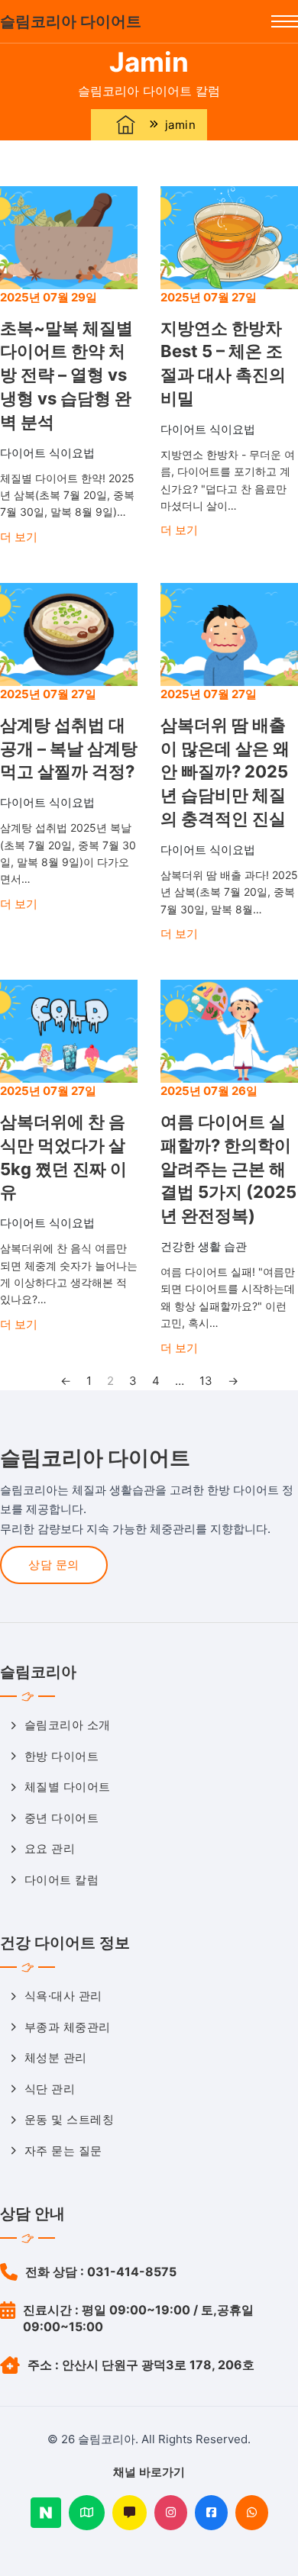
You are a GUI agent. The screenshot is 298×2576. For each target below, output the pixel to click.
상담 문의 (54, 1565)
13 (206, 1381)
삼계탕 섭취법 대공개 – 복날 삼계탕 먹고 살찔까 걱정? (69, 749)
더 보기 (19, 537)
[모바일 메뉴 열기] (285, 21)
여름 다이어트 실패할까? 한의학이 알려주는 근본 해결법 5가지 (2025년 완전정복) (228, 1169)
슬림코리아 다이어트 (71, 21)
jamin (181, 125)
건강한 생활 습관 (204, 1246)
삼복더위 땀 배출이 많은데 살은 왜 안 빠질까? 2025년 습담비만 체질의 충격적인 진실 (225, 772)
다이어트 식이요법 (47, 453)
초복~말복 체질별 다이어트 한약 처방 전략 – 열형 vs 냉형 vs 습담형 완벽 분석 (66, 375)
